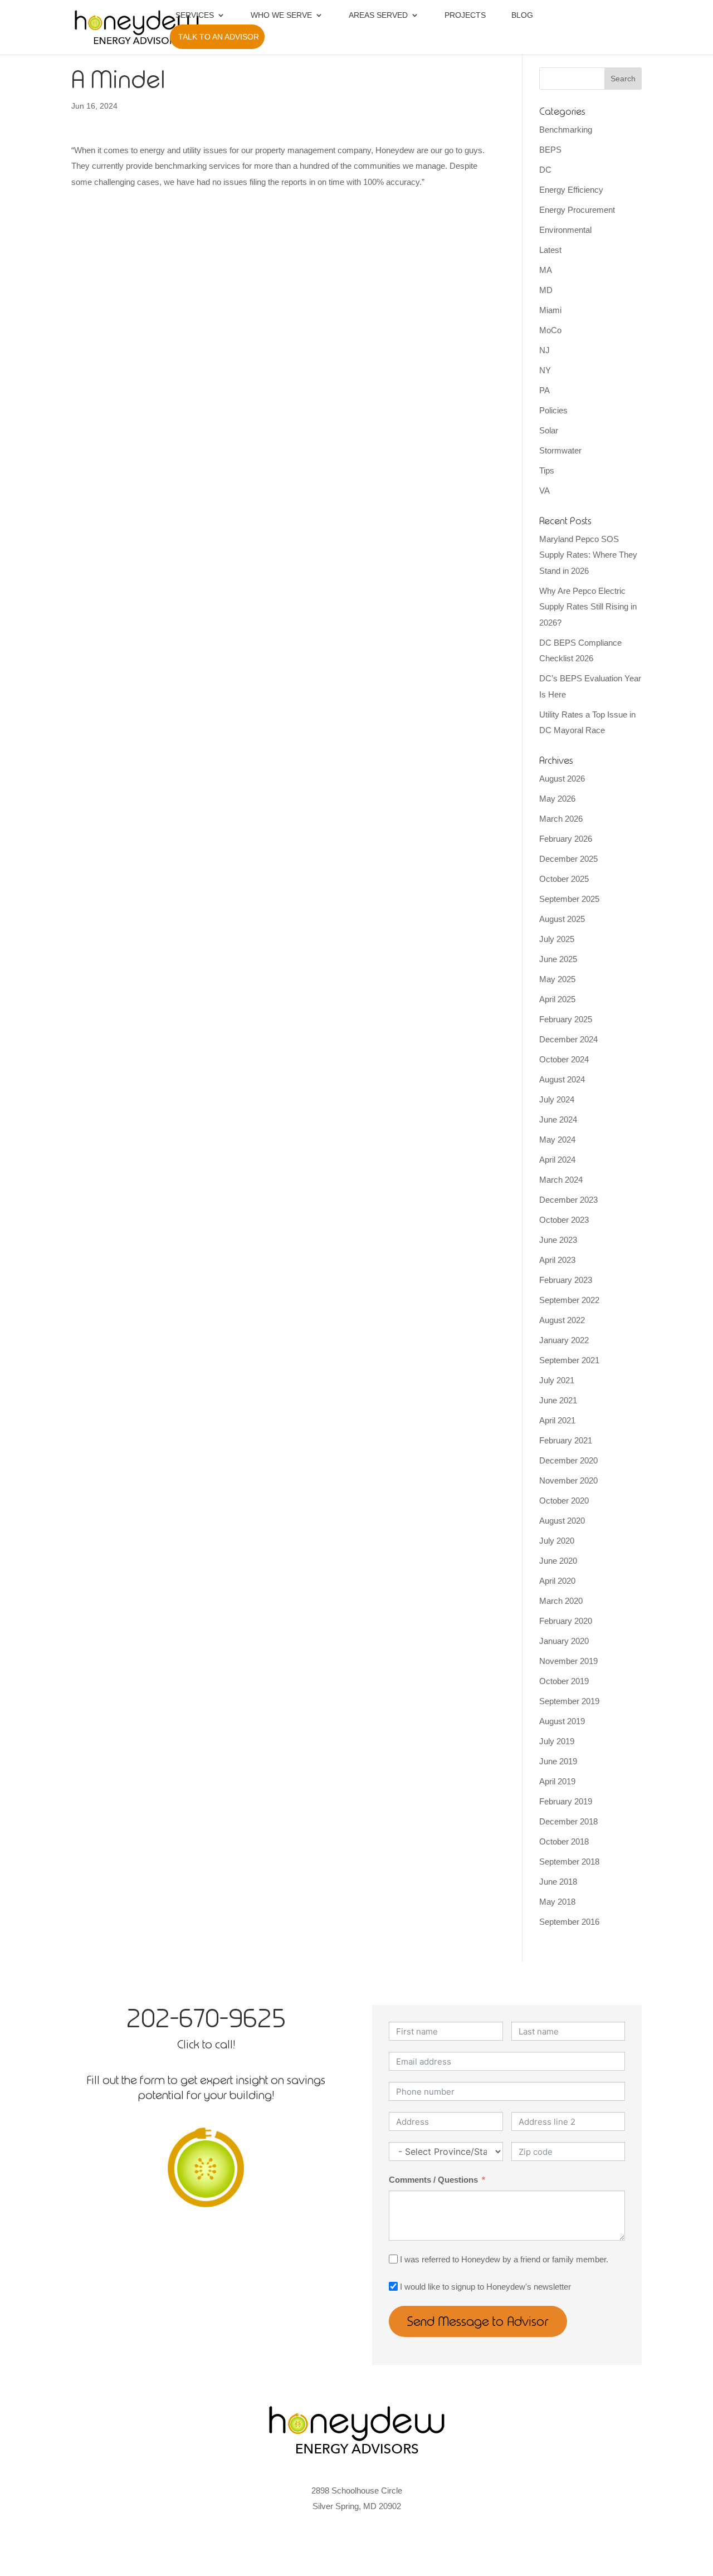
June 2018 (558, 1882)
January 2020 (564, 1641)
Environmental (565, 230)
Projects (465, 15)
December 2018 (568, 1821)
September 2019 (569, 1701)
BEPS (550, 150)
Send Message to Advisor (478, 2321)
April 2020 (557, 1581)
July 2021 (557, 1380)
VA (544, 491)
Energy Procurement (577, 210)
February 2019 (566, 1801)
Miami (550, 310)
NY (545, 370)
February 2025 (566, 1019)
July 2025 (557, 939)
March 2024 (561, 1180)
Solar (549, 430)
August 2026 (562, 779)
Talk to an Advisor (219, 37)
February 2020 (566, 1621)
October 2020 (564, 1501)
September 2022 (569, 1300)
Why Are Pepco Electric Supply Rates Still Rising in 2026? (588, 607)
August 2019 (562, 1721)
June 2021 (558, 1400)
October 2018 (564, 1841)
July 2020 (557, 1541)
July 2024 (557, 1099)
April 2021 (557, 1420)
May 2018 (557, 1902)
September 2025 (569, 899)
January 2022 (564, 1340)
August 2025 (562, 919)
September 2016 (569, 1922)
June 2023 (558, 1240)
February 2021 (566, 1440)
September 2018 (569, 1862)
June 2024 (558, 1119)
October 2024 (564, 1059)
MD (546, 290)
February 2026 (566, 839)
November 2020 (568, 1480)
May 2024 (557, 1140)
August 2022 (562, 1320)
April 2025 (557, 999)
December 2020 (568, 1460)
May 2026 (557, 799)
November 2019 (568, 1661)
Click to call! (206, 2044)
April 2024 (557, 1160)
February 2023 (566, 1280)
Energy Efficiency (571, 190)
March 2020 (561, 1601)
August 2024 (562, 1079)
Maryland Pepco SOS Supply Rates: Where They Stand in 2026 (588, 555)
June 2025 (558, 959)
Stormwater (560, 450)
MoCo (550, 330)
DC (545, 170)
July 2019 (557, 1741)
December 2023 (568, 1200)
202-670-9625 (206, 2018)
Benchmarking (566, 130)
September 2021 (569, 1360)
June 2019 (558, 1761)
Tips (547, 470)
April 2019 (557, 1781)
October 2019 (564, 1681)
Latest (550, 250)
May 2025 (557, 979)
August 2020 (562, 1521)
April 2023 (557, 1260)
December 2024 (568, 1039)
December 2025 (568, 859)
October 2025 (564, 879)
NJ (544, 350)
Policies (553, 410)
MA (546, 270)
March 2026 (561, 819)
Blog (522, 15)
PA (544, 390)
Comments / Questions (433, 2180)
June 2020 (558, 1561)
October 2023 (564, 1220)
